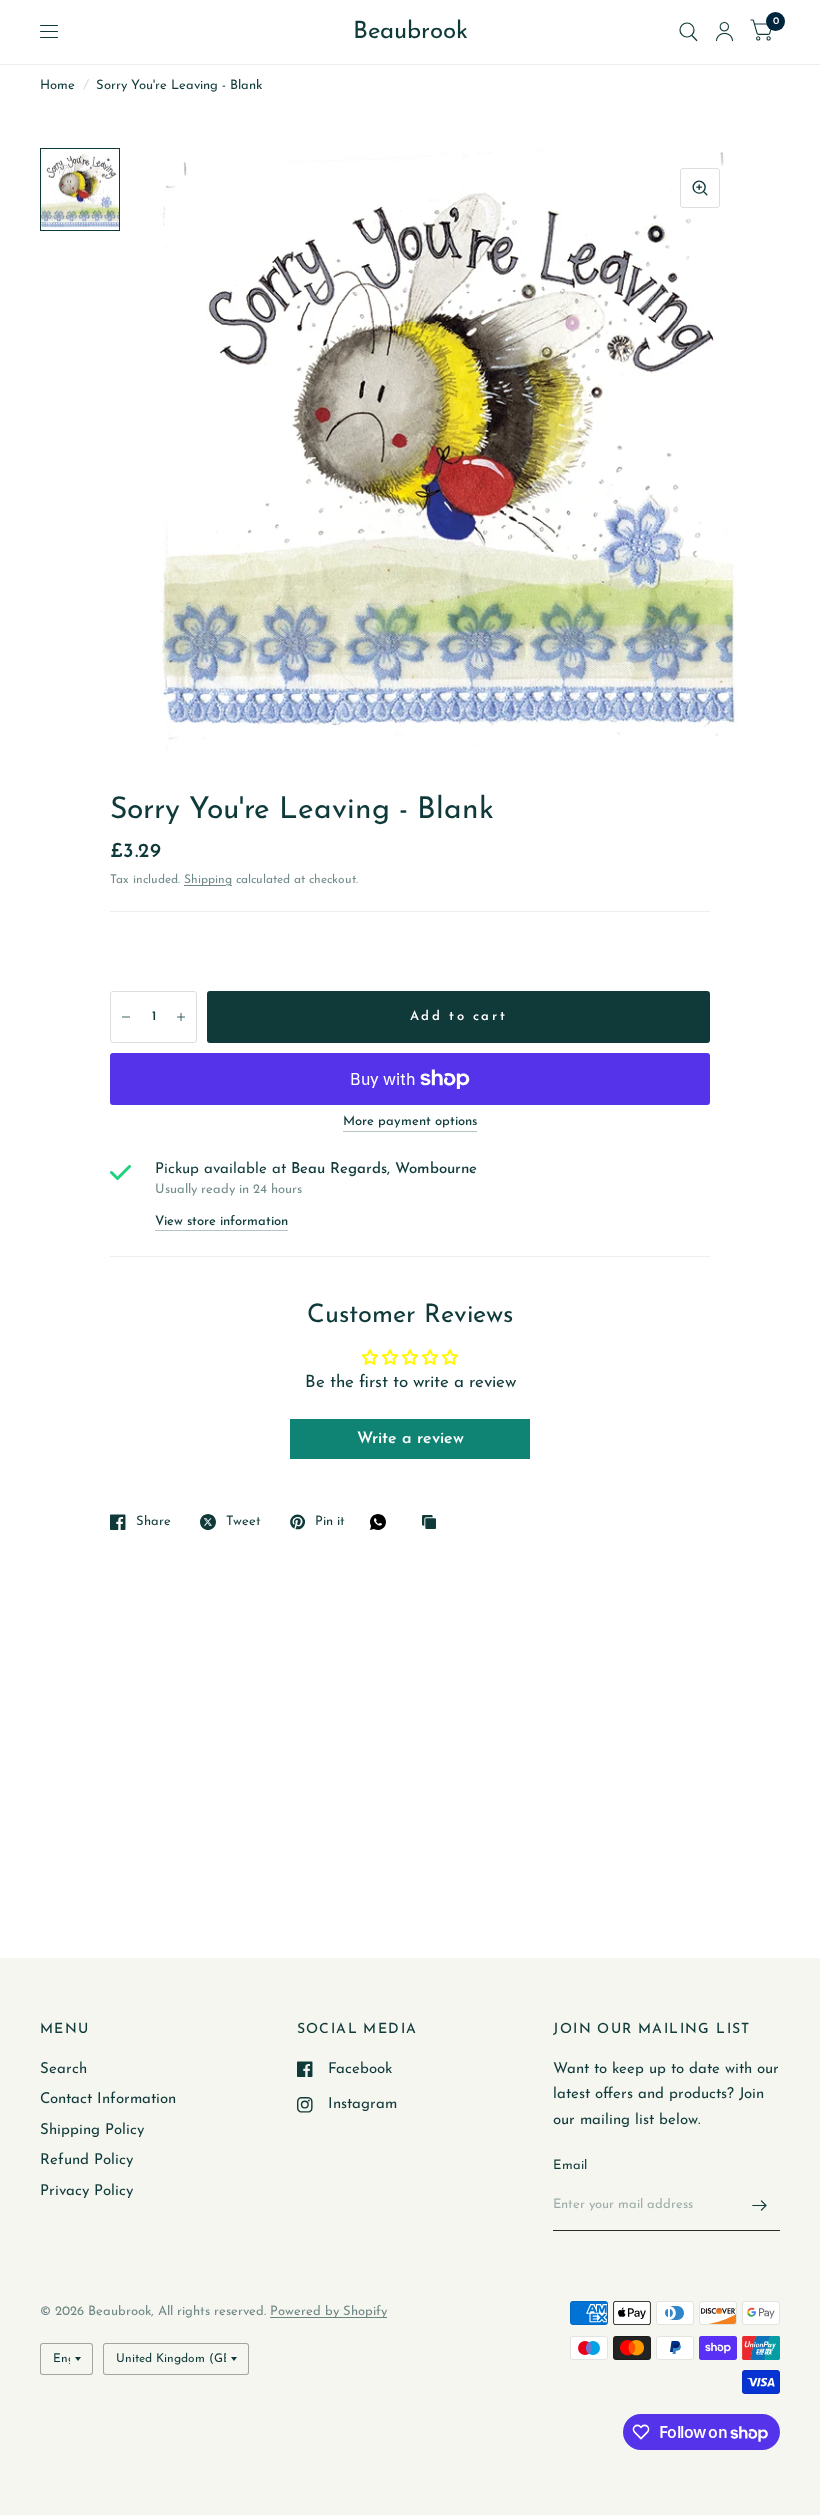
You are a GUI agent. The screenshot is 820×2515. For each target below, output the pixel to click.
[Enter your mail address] (760, 2205)
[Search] (688, 32)
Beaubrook (410, 32)
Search (63, 2069)
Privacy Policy (86, 2191)
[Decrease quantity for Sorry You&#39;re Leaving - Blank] (126, 1017)
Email (570, 2165)
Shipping (208, 880)
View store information (221, 1221)
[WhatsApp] (383, 1522)
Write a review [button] (410, 1439)
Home (57, 85)
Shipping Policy (92, 2130)
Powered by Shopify (328, 2311)
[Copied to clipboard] (434, 1523)
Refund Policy (86, 2160)
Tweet (243, 1521)
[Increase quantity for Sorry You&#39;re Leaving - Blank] (181, 1017)
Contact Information (108, 2099)
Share (153, 1521)
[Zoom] (700, 188)
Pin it (330, 1521)
